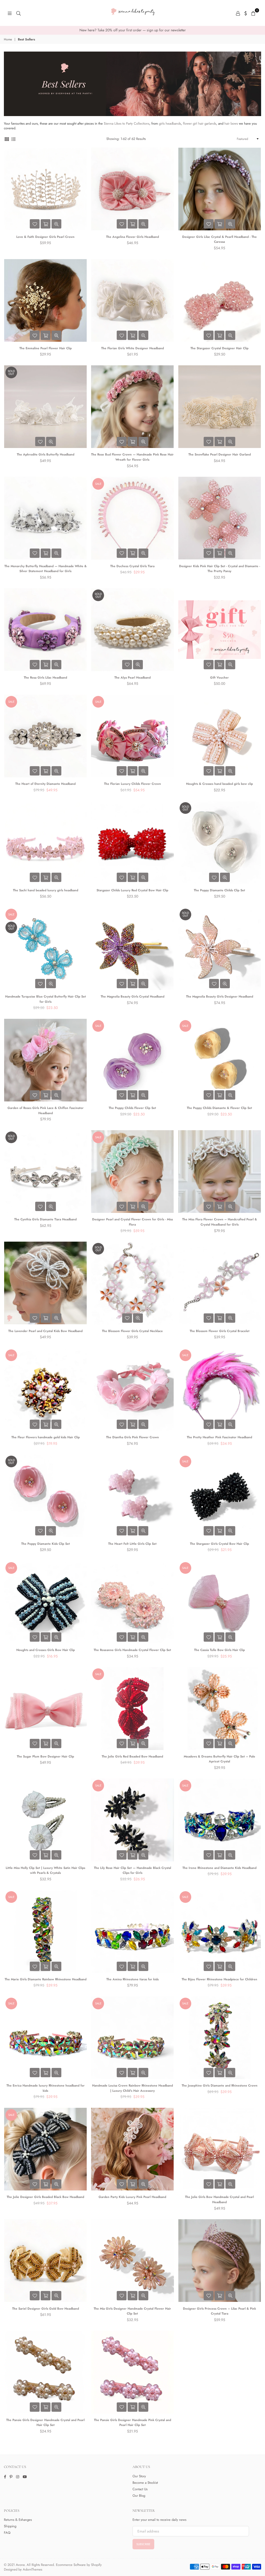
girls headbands (170, 123)
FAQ (7, 2533)
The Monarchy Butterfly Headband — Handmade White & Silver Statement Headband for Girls (46, 569)
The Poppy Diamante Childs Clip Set (219, 890)
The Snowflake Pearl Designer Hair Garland (220, 454)
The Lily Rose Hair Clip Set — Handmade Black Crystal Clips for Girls (132, 1870)
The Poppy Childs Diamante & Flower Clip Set (219, 1108)
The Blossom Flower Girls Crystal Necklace (132, 1331)
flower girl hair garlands (200, 123)
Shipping (10, 2526)
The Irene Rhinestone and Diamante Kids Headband (219, 1868)
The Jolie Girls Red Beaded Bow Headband (132, 1756)
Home (8, 40)
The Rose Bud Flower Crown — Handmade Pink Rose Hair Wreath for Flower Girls (132, 457)
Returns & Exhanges (18, 2520)
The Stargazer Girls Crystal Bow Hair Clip (219, 1544)
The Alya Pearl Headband (132, 678)
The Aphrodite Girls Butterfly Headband (46, 454)
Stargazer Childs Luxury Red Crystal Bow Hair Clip (132, 890)
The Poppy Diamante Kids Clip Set (46, 1544)
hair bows (231, 123)
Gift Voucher (219, 678)
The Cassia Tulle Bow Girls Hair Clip (219, 1650)
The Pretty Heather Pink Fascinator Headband (219, 1437)
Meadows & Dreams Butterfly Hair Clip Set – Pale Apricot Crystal (219, 1759)
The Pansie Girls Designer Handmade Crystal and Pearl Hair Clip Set (45, 2423)
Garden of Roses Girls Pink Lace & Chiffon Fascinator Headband (46, 1111)
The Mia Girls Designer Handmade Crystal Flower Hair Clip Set (132, 2311)
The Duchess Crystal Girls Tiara (132, 566)
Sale (98, 484)
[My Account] (238, 13)
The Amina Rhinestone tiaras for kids (132, 1979)
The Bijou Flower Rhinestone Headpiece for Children (219, 1979)
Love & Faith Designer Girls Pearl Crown (45, 237)
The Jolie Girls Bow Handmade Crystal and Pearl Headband (219, 2200)
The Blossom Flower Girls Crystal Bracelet (220, 1331)
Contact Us (140, 2489)
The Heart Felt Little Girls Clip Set (132, 1544)
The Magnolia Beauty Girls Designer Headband (220, 997)
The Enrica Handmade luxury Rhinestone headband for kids (46, 2088)
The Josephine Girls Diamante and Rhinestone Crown (220, 2086)
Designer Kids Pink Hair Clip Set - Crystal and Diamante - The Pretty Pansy (220, 569)
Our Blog (139, 2496)
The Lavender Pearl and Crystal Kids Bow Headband (45, 1331)
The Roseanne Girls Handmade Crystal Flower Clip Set (132, 1650)
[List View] (13, 139)
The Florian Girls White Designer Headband (132, 348)
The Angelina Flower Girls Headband (132, 237)
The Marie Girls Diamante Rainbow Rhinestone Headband (46, 1979)
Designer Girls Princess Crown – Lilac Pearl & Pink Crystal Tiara (219, 2311)
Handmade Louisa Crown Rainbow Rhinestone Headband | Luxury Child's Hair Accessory (132, 2088)
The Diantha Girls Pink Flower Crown (132, 1437)
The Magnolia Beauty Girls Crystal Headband (132, 997)
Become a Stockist (145, 2483)
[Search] (19, 13)
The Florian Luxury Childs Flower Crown (132, 784)
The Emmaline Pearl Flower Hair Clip (46, 348)
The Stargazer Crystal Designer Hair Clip (219, 348)
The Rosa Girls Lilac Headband (45, 678)
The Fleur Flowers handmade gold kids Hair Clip (46, 1437)
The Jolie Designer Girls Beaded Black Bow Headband (45, 2197)
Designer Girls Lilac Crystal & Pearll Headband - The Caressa (219, 239)
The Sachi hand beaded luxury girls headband (46, 890)
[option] (132, 30)
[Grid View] (7, 139)
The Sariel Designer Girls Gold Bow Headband (46, 2309)
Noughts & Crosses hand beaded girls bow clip (219, 784)
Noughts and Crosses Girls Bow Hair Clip (46, 1650)
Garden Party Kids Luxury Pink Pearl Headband (132, 2197)
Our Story (139, 2476)
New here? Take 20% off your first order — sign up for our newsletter (133, 30)
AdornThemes (32, 2569)
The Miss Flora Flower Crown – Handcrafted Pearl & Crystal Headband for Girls (220, 1222)
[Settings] (246, 13)
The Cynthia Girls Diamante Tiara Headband (45, 1219)
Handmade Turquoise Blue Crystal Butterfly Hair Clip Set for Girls (46, 999)
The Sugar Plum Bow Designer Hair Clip (45, 1756)
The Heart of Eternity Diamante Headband (45, 784)
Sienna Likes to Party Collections (127, 123)
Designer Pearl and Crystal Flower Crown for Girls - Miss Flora (132, 1222)
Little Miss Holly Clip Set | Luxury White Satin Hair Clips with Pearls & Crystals (45, 1870)
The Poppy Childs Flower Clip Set (132, 1108)
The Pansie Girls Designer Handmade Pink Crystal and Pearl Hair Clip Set (132, 2423)
